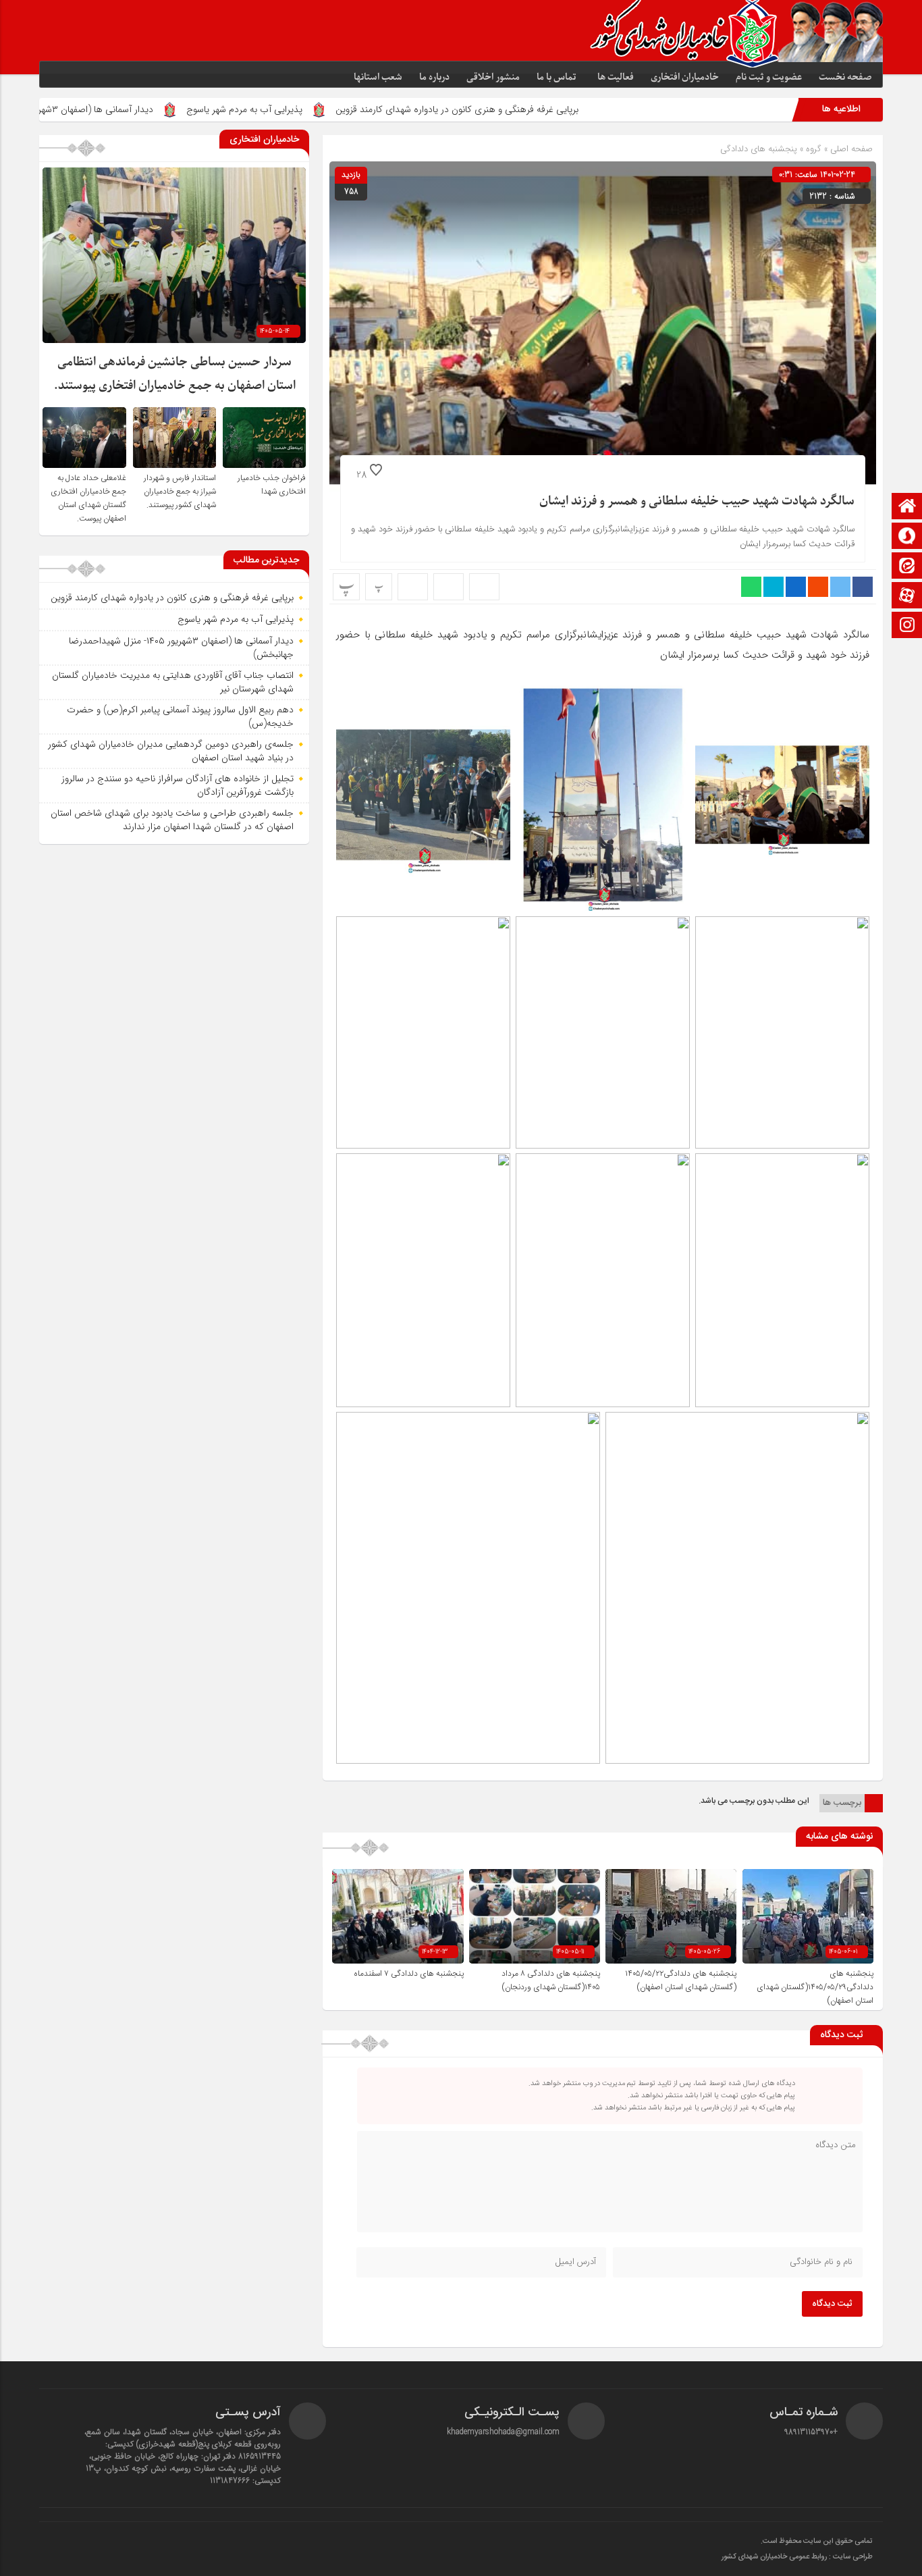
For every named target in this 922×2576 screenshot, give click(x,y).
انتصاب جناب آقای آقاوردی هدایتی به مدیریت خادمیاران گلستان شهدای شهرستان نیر (173, 682)
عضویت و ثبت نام (769, 77)
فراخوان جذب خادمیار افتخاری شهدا (272, 485)
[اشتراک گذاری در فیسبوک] (863, 587)
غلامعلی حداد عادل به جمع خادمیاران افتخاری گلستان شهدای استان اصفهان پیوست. (88, 498)
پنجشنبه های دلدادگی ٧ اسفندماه (409, 1974)
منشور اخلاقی (493, 77)
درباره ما (434, 77)
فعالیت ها (616, 77)
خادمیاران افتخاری (685, 77)
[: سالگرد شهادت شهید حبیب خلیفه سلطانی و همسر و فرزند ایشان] (449, 587)
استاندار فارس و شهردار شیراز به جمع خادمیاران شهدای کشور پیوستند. (180, 492)
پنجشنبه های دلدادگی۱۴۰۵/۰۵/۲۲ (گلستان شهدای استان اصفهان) (681, 1980)
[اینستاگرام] (907, 626)
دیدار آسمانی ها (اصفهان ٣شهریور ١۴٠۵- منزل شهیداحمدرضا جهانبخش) (181, 648)
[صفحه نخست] (907, 507)
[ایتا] (907, 567)
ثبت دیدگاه (832, 2304)
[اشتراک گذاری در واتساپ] (751, 587)
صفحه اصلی (850, 149)
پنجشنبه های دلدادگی (759, 149)
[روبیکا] (907, 537)
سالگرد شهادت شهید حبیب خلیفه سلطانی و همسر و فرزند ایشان (697, 501)
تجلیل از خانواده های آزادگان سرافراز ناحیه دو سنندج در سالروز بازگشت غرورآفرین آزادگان (178, 785)
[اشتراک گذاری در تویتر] (840, 587)
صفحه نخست (845, 77)
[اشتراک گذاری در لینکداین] (796, 587)
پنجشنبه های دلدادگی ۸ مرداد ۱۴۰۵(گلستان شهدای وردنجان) (551, 1980)
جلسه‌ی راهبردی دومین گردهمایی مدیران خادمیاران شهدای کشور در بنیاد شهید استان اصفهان (171, 751)
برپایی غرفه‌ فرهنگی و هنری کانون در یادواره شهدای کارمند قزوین (566, 109)
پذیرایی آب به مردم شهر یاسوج (353, 109)
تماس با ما (557, 77)
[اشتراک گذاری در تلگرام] (774, 587)
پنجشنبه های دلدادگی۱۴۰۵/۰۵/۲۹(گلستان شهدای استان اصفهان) (815, 1987)
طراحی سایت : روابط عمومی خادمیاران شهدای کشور (797, 2557)
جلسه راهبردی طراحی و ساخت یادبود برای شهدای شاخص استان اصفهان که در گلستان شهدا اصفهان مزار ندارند (172, 820)
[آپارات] (907, 597)
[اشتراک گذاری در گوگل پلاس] (818, 587)
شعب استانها (378, 77)
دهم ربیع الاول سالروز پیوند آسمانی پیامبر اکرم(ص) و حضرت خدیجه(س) (180, 716)
